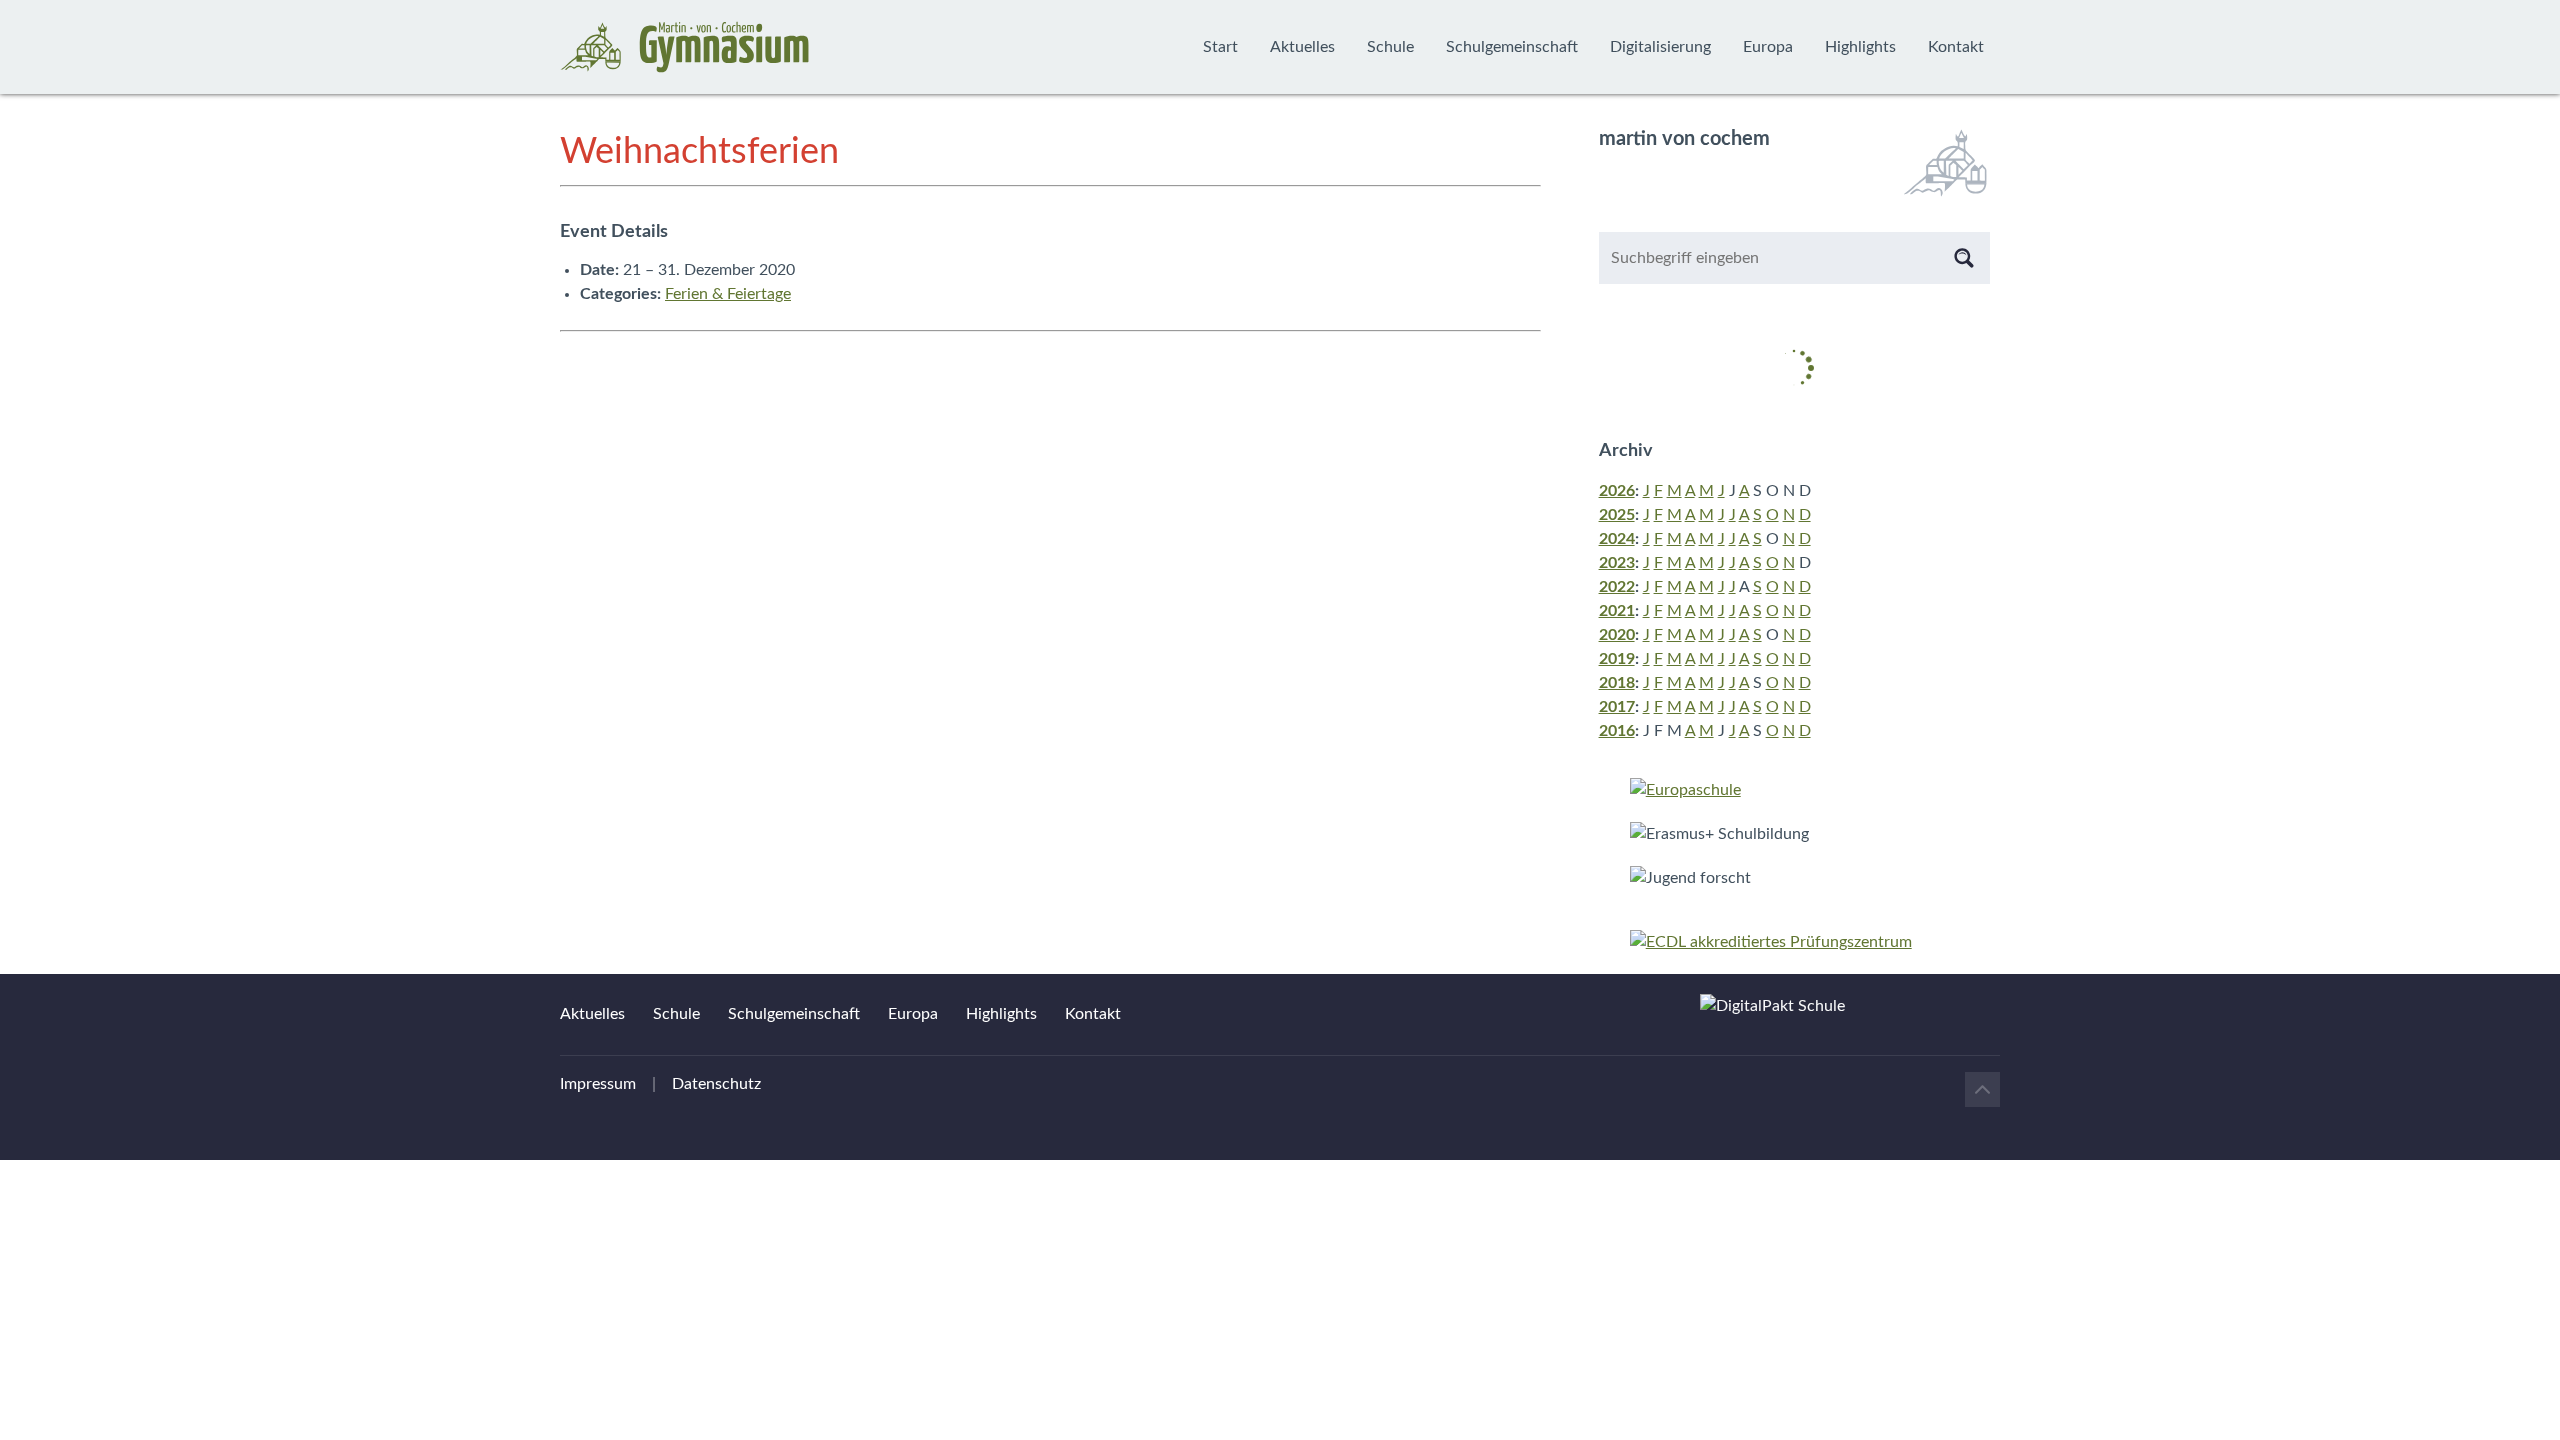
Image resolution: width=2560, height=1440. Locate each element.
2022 (1617, 587)
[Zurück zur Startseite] (685, 47)
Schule (1390, 47)
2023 (1617, 563)
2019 (1617, 659)
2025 (1617, 515)
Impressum (598, 1084)
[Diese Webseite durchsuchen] (1964, 258)
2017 (1617, 707)
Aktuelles (1302, 47)
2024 (1617, 539)
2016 (1617, 731)
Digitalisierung (1660, 47)
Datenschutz (716, 1084)
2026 (1617, 491)
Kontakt (1956, 47)
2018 (1617, 683)
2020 (1617, 635)
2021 (1617, 611)
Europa (1768, 47)
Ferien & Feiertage (728, 294)
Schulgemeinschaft (1512, 47)
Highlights (1860, 47)
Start (1220, 47)
